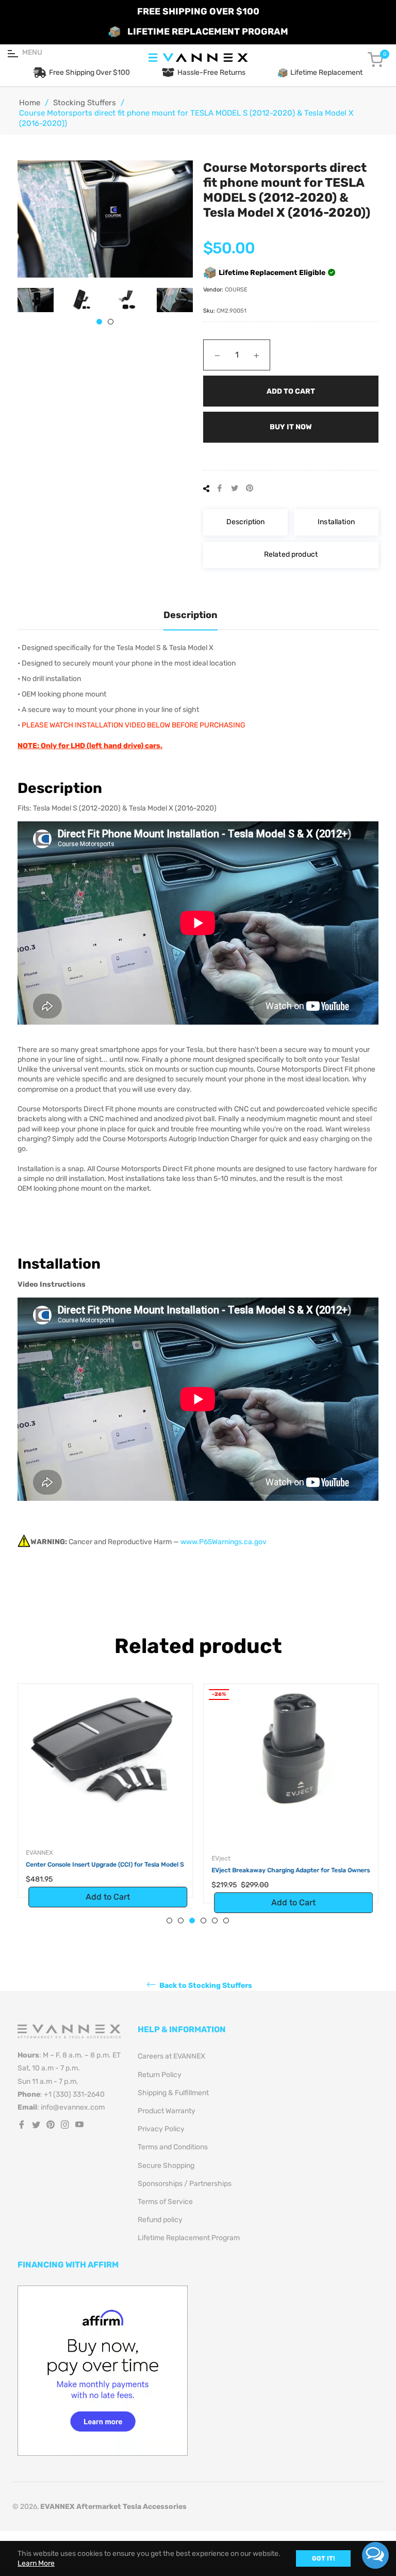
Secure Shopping (166, 2166)
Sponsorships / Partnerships (185, 2184)
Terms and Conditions (173, 2147)
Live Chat (375, 2555)
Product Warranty (167, 2111)
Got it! (323, 2558)
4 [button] (203, 1921)
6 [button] (226, 1921)
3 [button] (192, 1921)
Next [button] (185, 300)
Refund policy (160, 2220)
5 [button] (215, 1921)
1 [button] (99, 322)
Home (30, 103)
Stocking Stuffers (85, 103)
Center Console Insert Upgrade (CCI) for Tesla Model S (105, 1865)
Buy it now (291, 427)
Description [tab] (191, 615)
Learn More (36, 2563)
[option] (105, 1801)
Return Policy (160, 2075)
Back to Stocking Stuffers (205, 1986)
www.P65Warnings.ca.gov (224, 1542)
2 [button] (111, 322)
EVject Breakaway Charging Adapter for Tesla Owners (291, 1870)
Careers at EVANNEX (171, 2056)
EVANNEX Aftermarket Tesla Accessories (113, 2507)
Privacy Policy (161, 2129)
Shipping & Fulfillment (173, 2093)
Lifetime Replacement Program (189, 2238)
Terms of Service (165, 2202)
